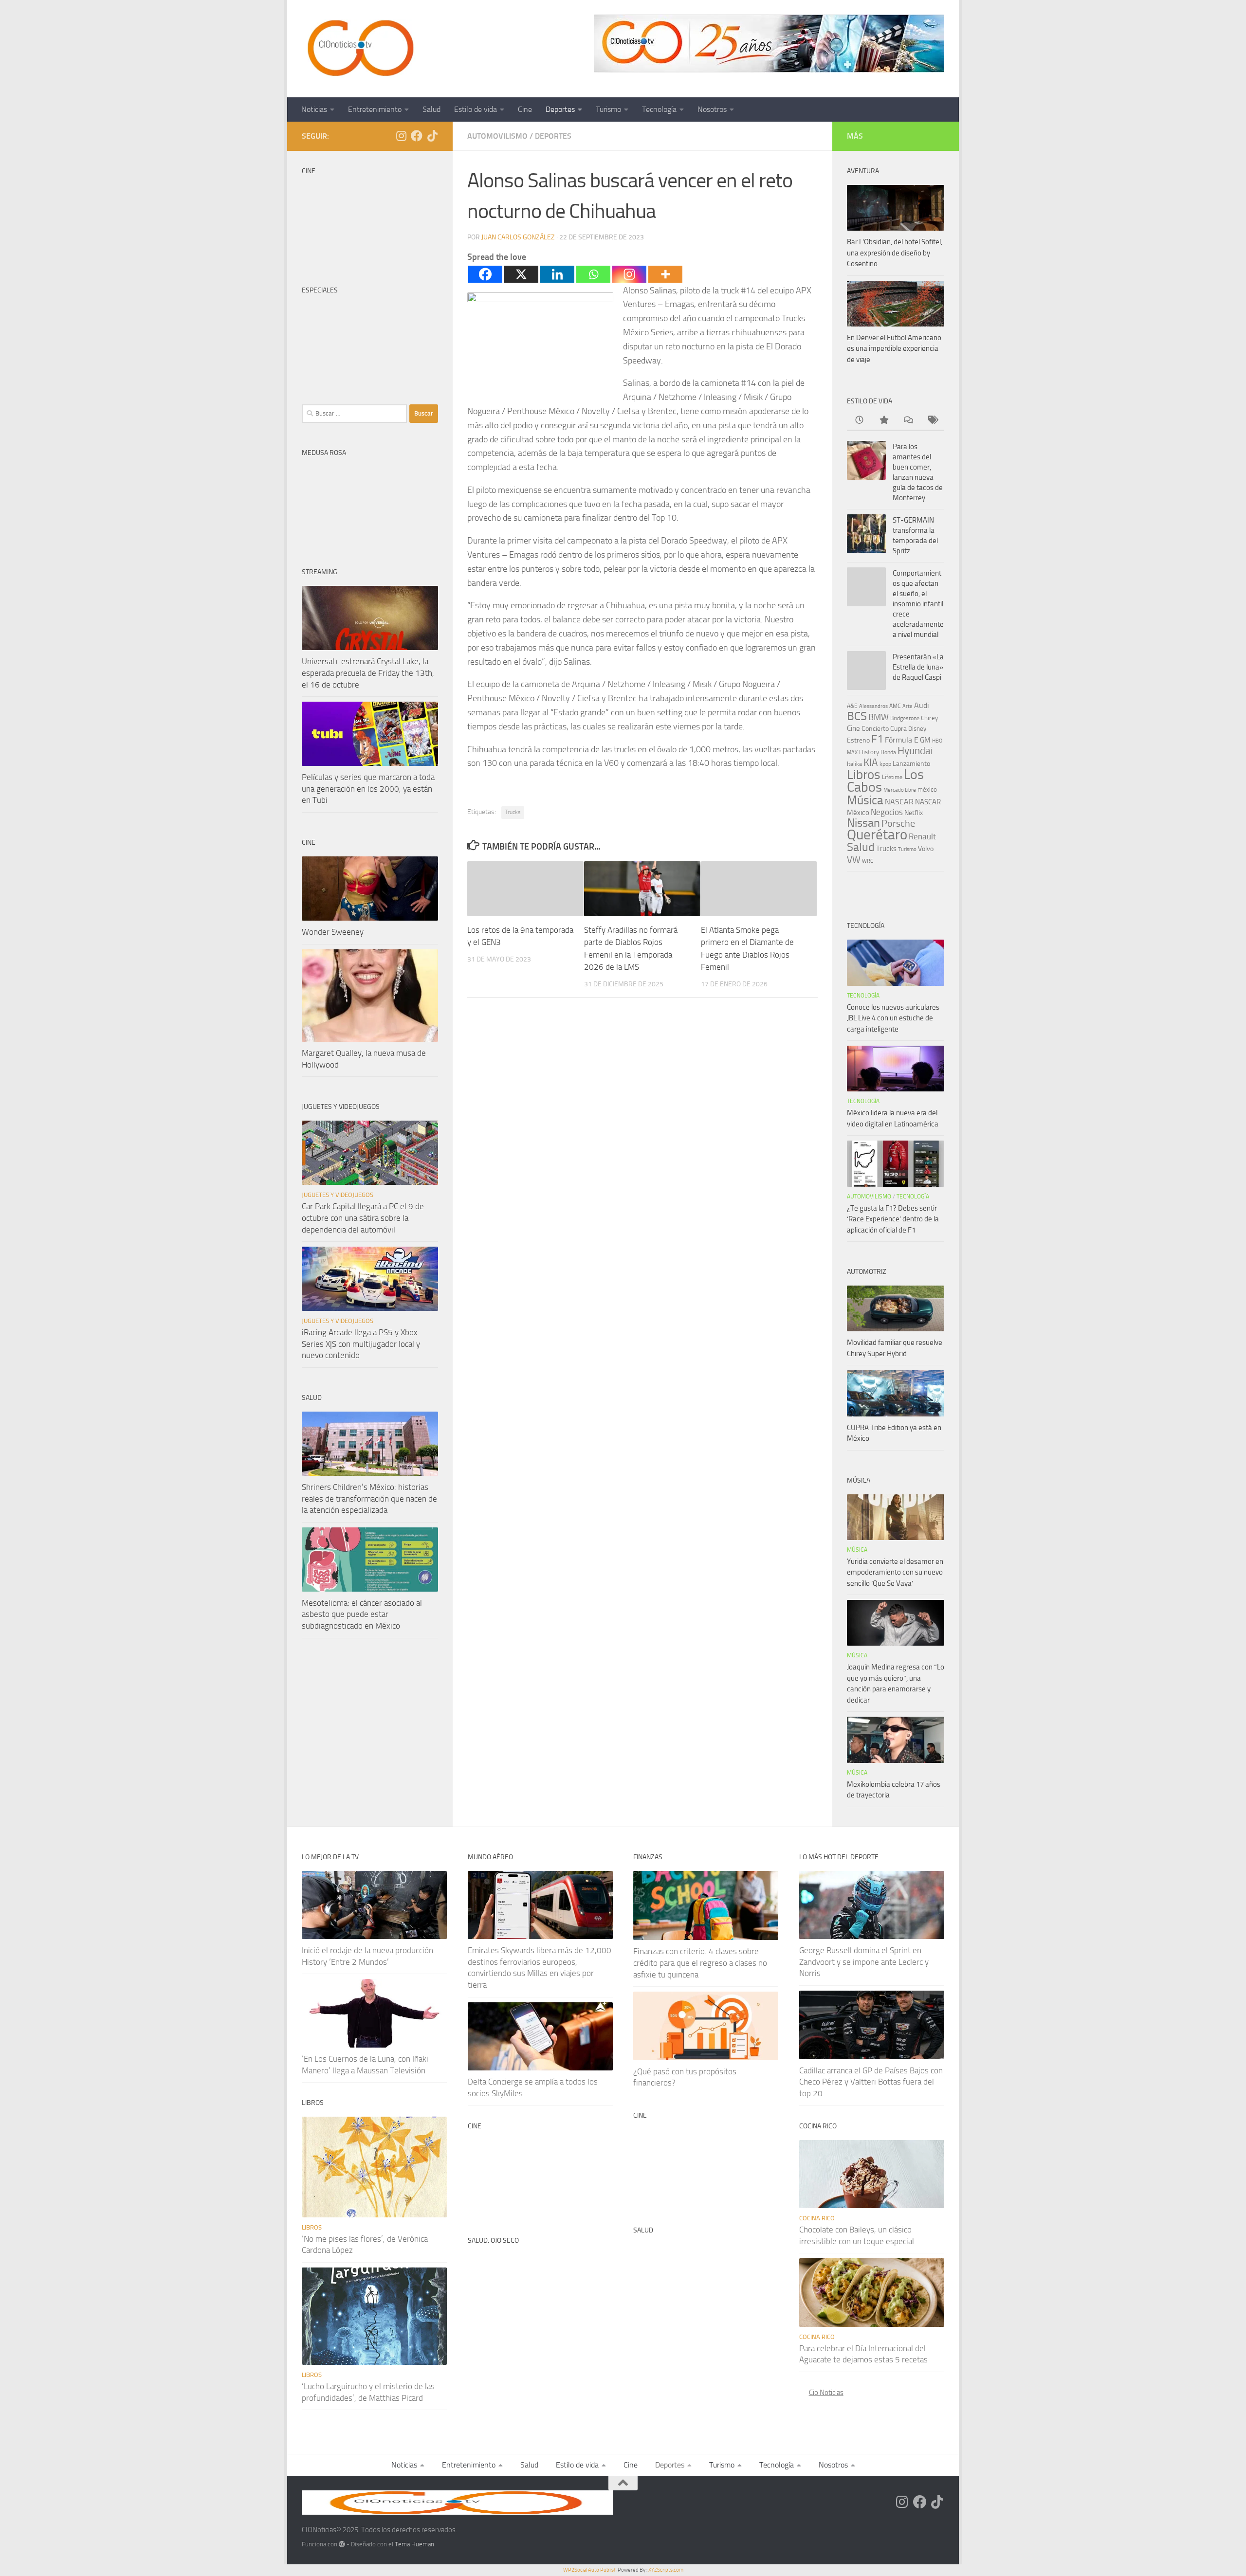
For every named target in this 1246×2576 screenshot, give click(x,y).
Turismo (608, 109)
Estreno (858, 740)
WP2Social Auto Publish (590, 2570)
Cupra (898, 729)
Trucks (513, 812)
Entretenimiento (375, 109)
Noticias (314, 109)
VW (854, 860)
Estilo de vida (476, 109)
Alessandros (873, 706)
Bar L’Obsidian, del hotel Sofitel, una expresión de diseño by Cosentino (895, 253)
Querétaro (877, 834)
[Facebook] (485, 274)
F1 (877, 739)
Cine (525, 109)
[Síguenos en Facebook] (417, 136)
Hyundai (915, 751)
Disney (917, 729)
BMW (879, 717)
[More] (665, 274)
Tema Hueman (414, 2544)
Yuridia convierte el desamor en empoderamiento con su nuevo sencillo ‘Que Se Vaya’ (895, 1572)
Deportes (560, 109)
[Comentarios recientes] (908, 421)
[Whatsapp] (593, 274)
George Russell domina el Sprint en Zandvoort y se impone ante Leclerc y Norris (864, 1962)
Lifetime (892, 777)
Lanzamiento (911, 764)
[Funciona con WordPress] (342, 2544)
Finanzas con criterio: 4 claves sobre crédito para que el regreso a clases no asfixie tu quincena (700, 1963)
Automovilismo (497, 136)
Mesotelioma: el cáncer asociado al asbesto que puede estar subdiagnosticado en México (362, 1614)
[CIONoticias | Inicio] (359, 49)
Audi (922, 705)
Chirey (929, 718)
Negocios (887, 812)
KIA (871, 762)
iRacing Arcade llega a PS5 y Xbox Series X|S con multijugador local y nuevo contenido (361, 1344)
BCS (857, 716)
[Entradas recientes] (859, 421)
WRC (868, 861)
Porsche (898, 824)
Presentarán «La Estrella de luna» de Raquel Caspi (918, 667)
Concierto (875, 729)
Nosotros (712, 109)
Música (865, 800)
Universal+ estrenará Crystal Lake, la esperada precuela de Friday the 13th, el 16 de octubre (368, 673)
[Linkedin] (557, 274)
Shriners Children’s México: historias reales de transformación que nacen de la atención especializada (369, 1498)
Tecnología (659, 109)
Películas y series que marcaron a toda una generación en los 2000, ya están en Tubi (368, 789)
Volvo (926, 849)
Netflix (914, 813)
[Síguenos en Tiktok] (432, 136)
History (869, 752)
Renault (922, 836)
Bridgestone (905, 718)
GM (925, 740)
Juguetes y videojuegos (338, 1195)
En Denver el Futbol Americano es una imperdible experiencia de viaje (894, 349)
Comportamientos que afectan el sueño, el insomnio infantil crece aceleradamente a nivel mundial (918, 604)
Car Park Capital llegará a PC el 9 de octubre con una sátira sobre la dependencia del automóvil (363, 1218)
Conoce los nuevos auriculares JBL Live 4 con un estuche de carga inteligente (893, 1018)
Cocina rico (817, 2218)
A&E (852, 706)
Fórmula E (902, 740)
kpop (885, 764)
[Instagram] (629, 274)
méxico (927, 789)
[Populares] (883, 421)
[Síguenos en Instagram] (401, 136)
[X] (521, 274)
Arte (907, 706)
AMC (895, 706)
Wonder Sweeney (333, 932)
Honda (888, 752)
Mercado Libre (900, 790)
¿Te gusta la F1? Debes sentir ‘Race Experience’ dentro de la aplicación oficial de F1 (893, 1219)
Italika (854, 764)
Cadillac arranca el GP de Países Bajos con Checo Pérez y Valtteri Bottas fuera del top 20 (871, 2082)
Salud (431, 109)
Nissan (863, 823)
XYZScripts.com (666, 2570)
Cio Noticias (826, 2393)
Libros (864, 775)
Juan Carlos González (518, 237)
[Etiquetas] (932, 421)
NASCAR (899, 802)
